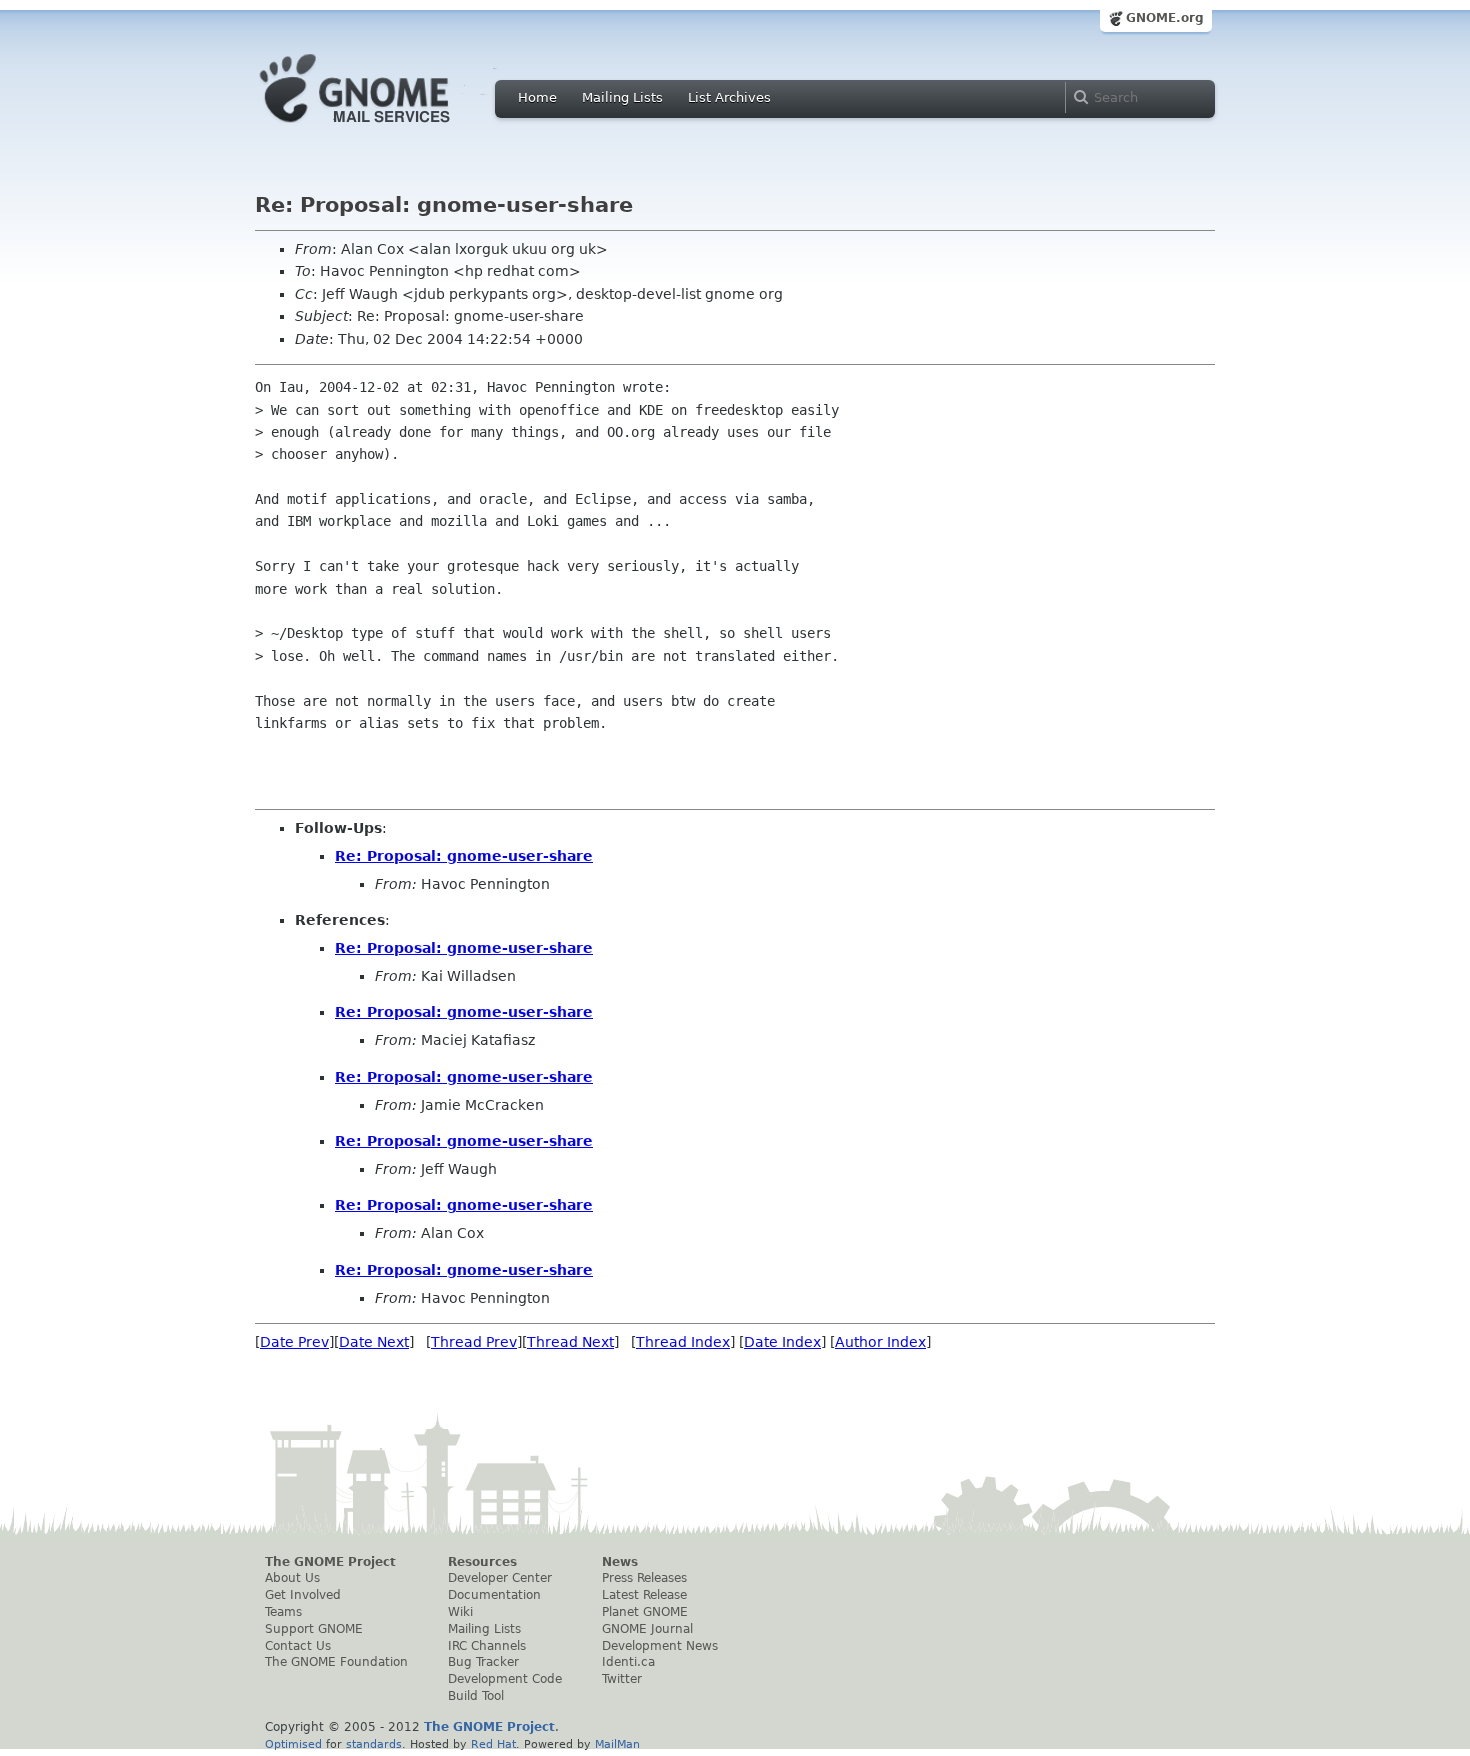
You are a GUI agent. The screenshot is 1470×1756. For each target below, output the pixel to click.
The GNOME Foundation (336, 1662)
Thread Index (683, 1342)
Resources (482, 1562)
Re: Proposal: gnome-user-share (464, 856)
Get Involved (303, 1595)
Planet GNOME (645, 1612)
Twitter (622, 1679)
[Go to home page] (385, 128)
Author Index (880, 1342)
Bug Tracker (483, 1662)
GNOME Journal (647, 1629)
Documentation (494, 1595)
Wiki (460, 1612)
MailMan (617, 1744)
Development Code (505, 1679)
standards (374, 1744)
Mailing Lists (622, 97)
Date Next (374, 1342)
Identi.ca (628, 1662)
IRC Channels (487, 1646)
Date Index (782, 1342)
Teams (283, 1612)
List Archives (729, 97)
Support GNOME (314, 1629)
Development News (660, 1646)
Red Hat (493, 1744)
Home (537, 97)
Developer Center (500, 1578)
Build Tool (476, 1696)
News (620, 1562)
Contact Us (298, 1646)
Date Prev (294, 1342)
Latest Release (644, 1595)
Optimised (293, 1744)
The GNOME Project (330, 1562)
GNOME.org (1165, 18)
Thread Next (570, 1342)
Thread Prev (474, 1342)
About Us (292, 1578)
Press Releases (644, 1578)
